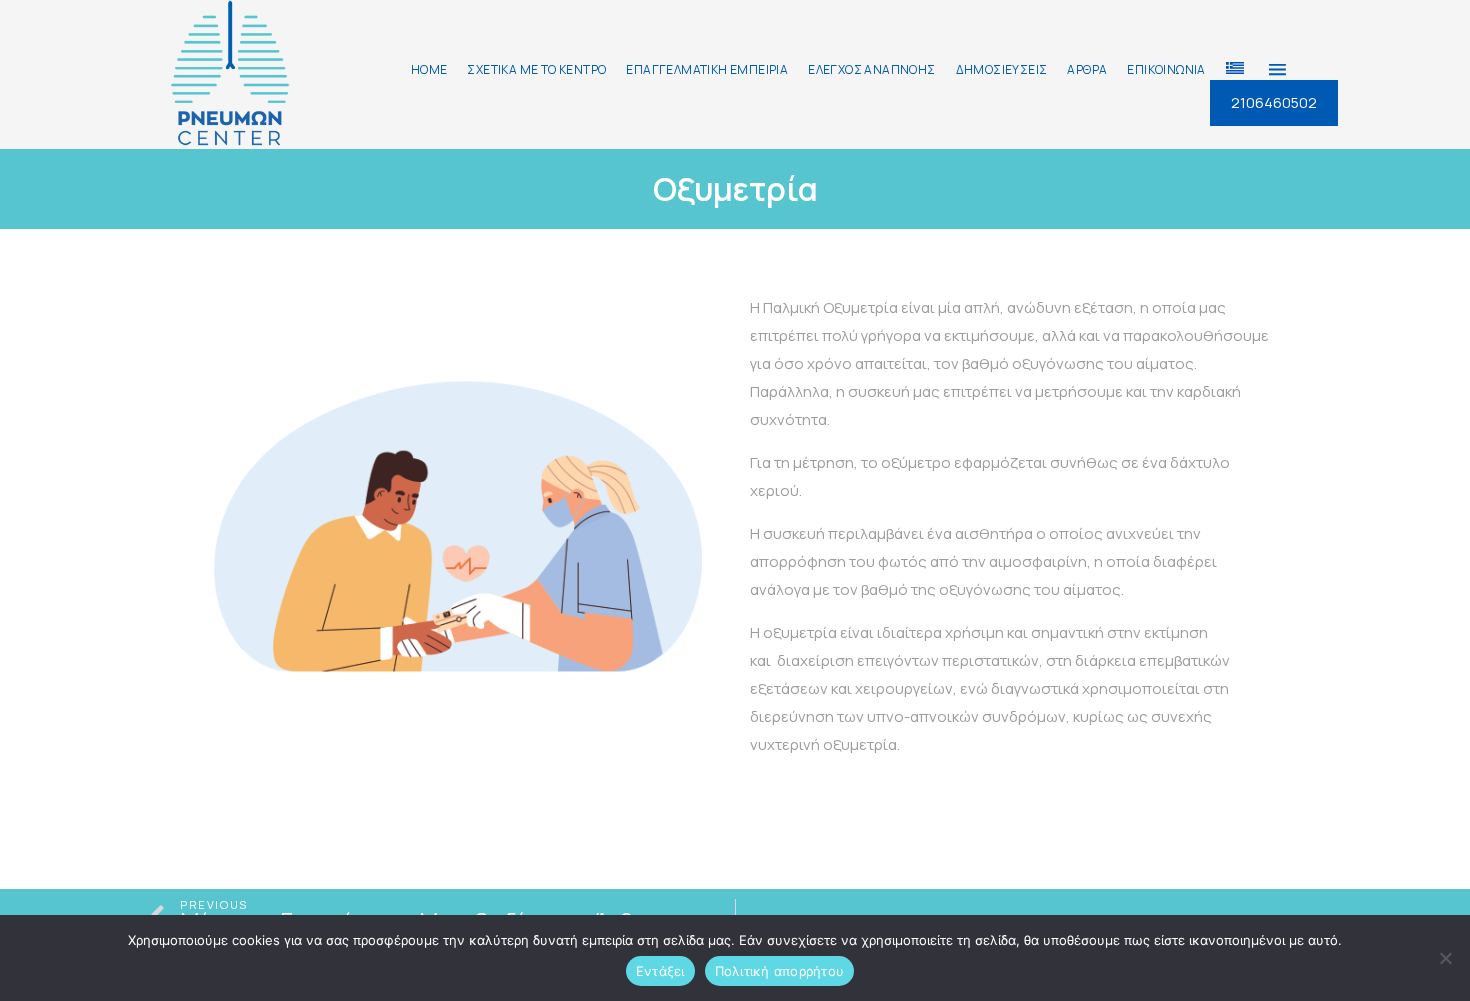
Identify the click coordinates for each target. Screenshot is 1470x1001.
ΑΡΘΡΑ (1087, 69)
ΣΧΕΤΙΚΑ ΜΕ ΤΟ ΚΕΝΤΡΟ (536, 69)
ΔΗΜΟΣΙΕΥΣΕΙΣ (1002, 69)
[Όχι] (1445, 958)
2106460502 (1274, 102)
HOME (429, 69)
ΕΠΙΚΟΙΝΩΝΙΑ (1166, 69)
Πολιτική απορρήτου (780, 971)
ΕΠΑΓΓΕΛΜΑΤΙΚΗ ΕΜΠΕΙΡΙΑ (707, 69)
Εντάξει (660, 971)
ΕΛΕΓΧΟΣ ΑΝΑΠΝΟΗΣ (871, 69)
